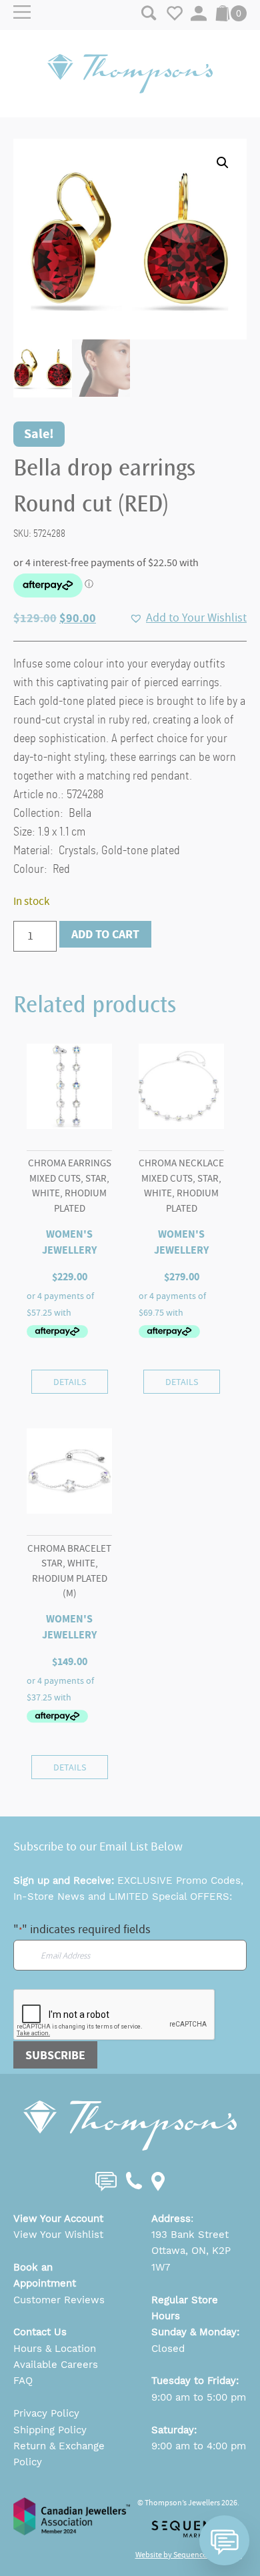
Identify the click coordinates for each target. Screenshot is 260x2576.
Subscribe (55, 2055)
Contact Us (40, 2332)
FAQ (23, 2381)
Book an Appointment (45, 2275)
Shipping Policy (50, 2430)
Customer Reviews (59, 2300)
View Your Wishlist (58, 2235)
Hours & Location (55, 2349)
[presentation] (115, 2015)
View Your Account (58, 2219)
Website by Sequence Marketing (189, 2555)
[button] (223, 163)
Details (70, 1382)
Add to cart (105, 934)
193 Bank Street (190, 2235)
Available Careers (56, 2365)
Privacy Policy (46, 2413)
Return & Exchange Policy (59, 2454)
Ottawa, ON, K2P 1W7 (191, 2259)
